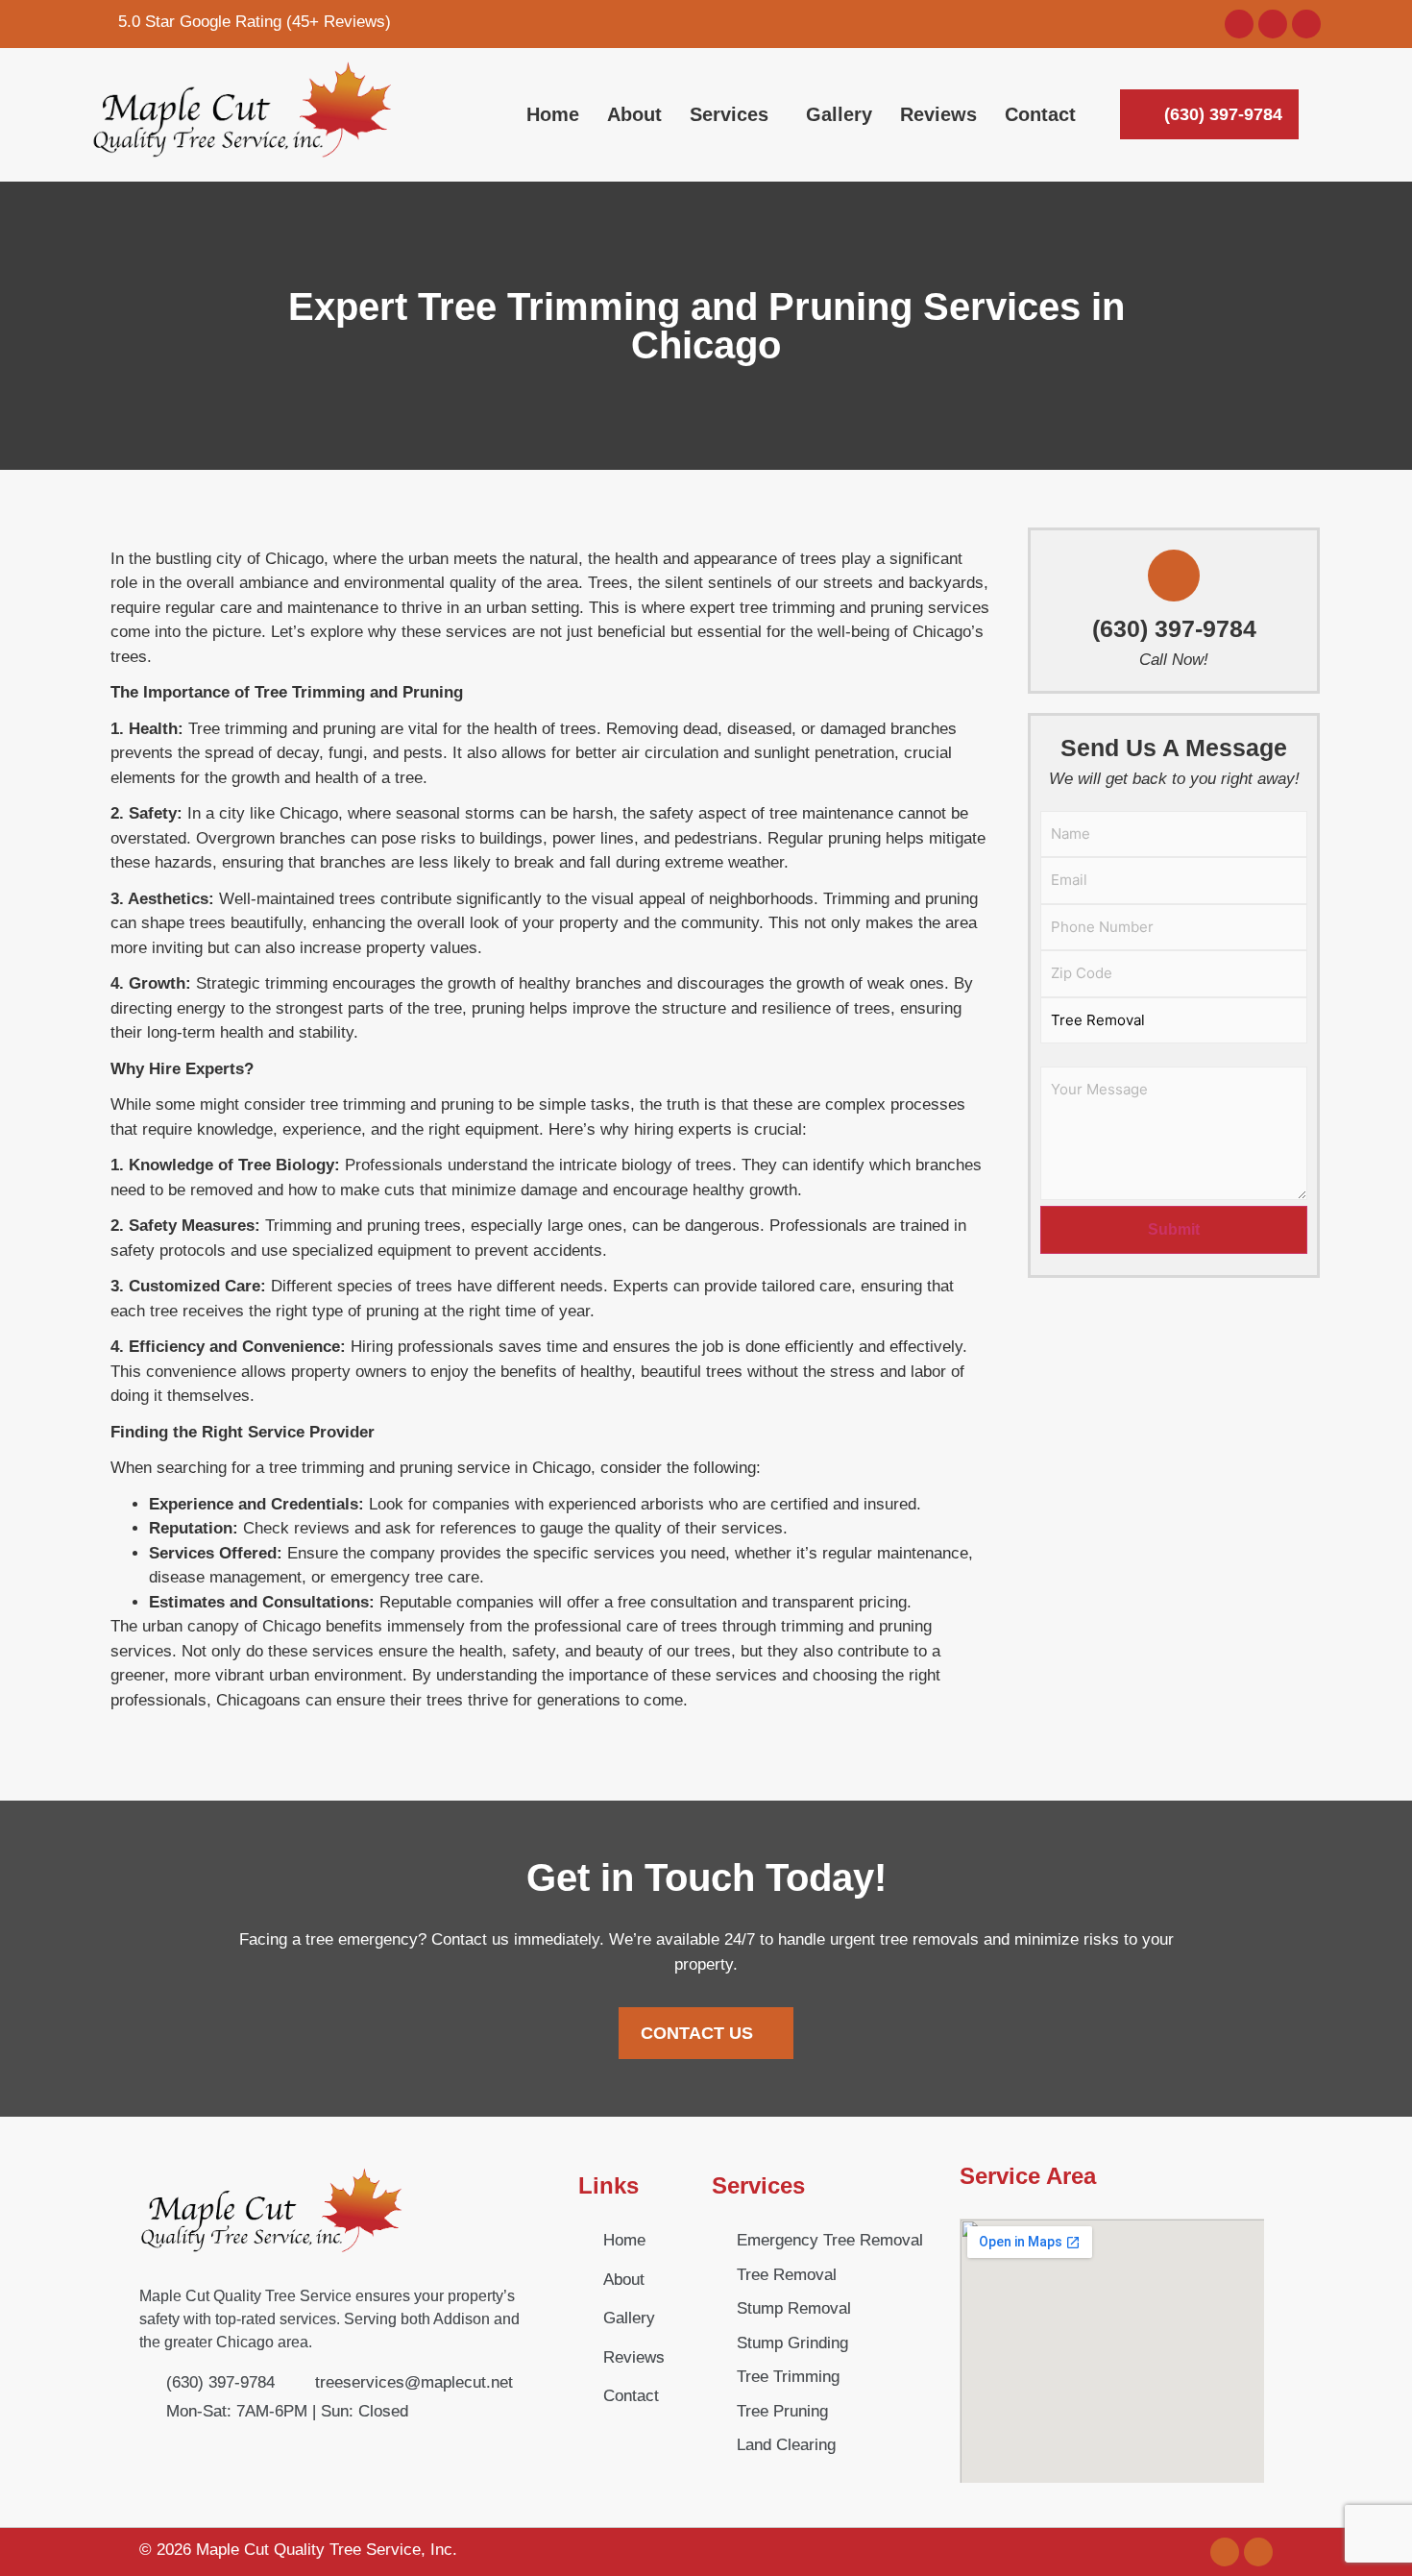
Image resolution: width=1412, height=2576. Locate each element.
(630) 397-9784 (1174, 628)
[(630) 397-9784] (1174, 576)
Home (553, 114)
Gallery (839, 114)
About (634, 114)
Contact (1040, 114)
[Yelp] (1306, 24)
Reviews (938, 114)
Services (729, 114)
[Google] (1239, 24)
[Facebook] (1273, 24)
